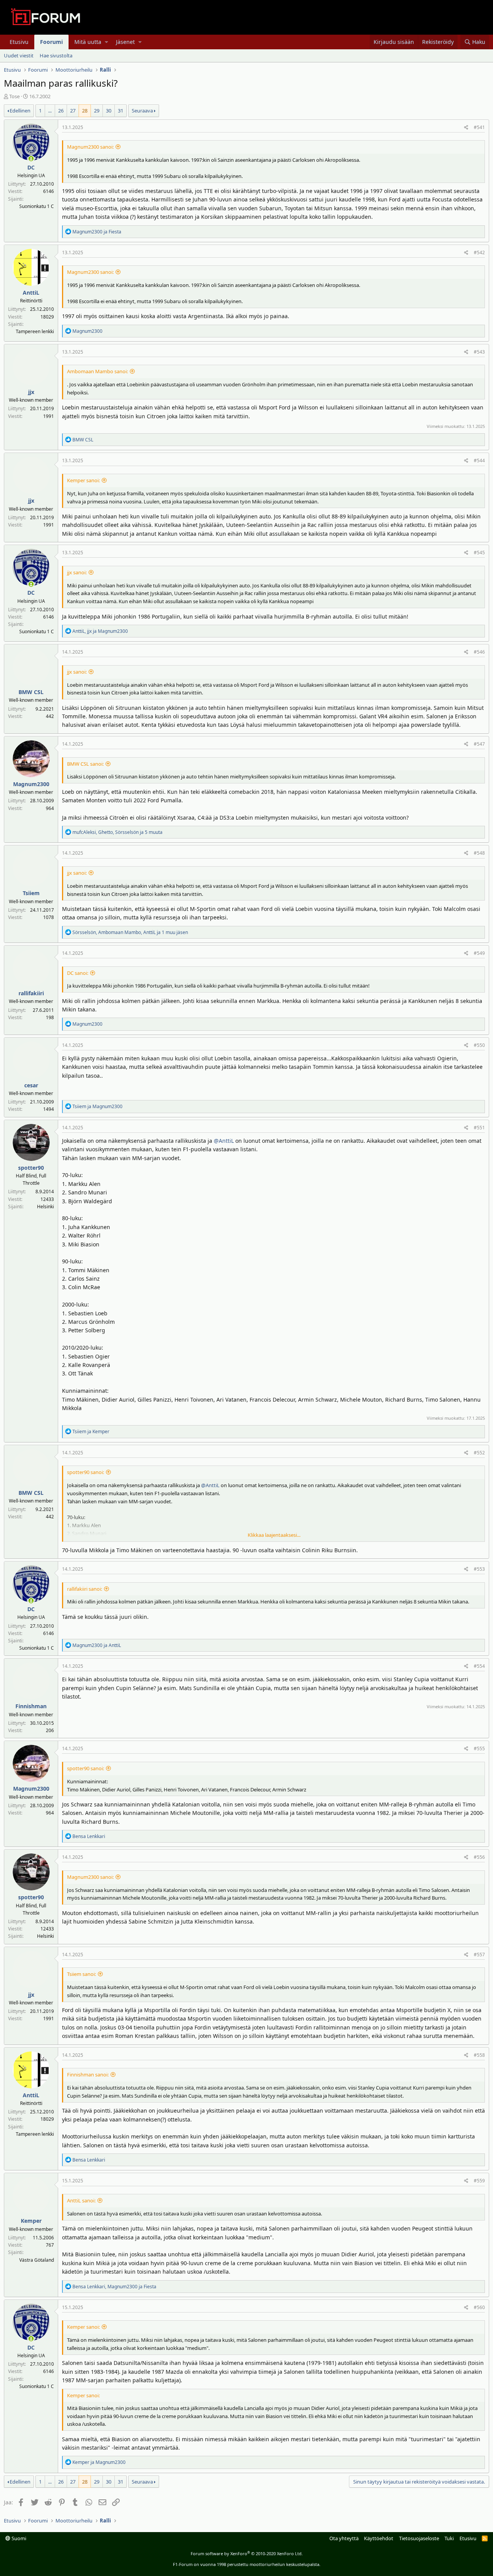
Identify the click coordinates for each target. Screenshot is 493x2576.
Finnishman (31, 1706)
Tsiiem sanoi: (81, 1974)
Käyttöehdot (379, 2538)
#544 (479, 460)
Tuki (449, 2538)
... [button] (50, 111)
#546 (479, 652)
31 (121, 111)
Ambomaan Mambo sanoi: (97, 371)
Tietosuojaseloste (419, 2538)
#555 (479, 1748)
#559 (479, 2181)
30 (109, 111)
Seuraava (142, 111)
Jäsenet (125, 42)
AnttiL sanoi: (81, 2200)
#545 (479, 553)
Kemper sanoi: (83, 480)
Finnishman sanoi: (88, 2075)
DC (31, 167)
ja (97, 232)
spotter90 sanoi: (86, 1472)
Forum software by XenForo (247, 2553)
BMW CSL (31, 692)
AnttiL (31, 293)
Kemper (31, 2221)
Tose (14, 96)
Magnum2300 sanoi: (90, 147)
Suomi (18, 2538)
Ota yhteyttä (344, 2538)
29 (97, 111)
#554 (479, 1666)
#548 (479, 853)
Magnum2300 (31, 784)
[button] (106, 42)
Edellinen (20, 111)
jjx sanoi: (77, 572)
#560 (479, 2307)
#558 (479, 2055)
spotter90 (31, 1168)
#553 (479, 1569)
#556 (479, 1857)
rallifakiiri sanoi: (85, 1589)
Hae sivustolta (56, 55)
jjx (31, 392)
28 (85, 111)
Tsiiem (31, 893)
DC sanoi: (78, 973)
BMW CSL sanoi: (85, 764)
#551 (479, 1128)
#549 (479, 953)
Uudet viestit (19, 55)
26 (61, 111)
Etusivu (19, 42)
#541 (479, 127)
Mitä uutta (88, 42)
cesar (31, 1085)
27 (73, 111)
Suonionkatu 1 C (37, 206)
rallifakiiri (31, 993)
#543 (479, 352)
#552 (479, 1453)
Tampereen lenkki (35, 331)
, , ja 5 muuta (117, 832)
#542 (479, 252)
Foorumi (51, 42)
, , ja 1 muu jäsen (130, 932)
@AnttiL (224, 1141)
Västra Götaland (37, 2260)
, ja (100, 631)
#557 (479, 1955)
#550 (479, 1045)
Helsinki (45, 1207)
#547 (479, 744)
